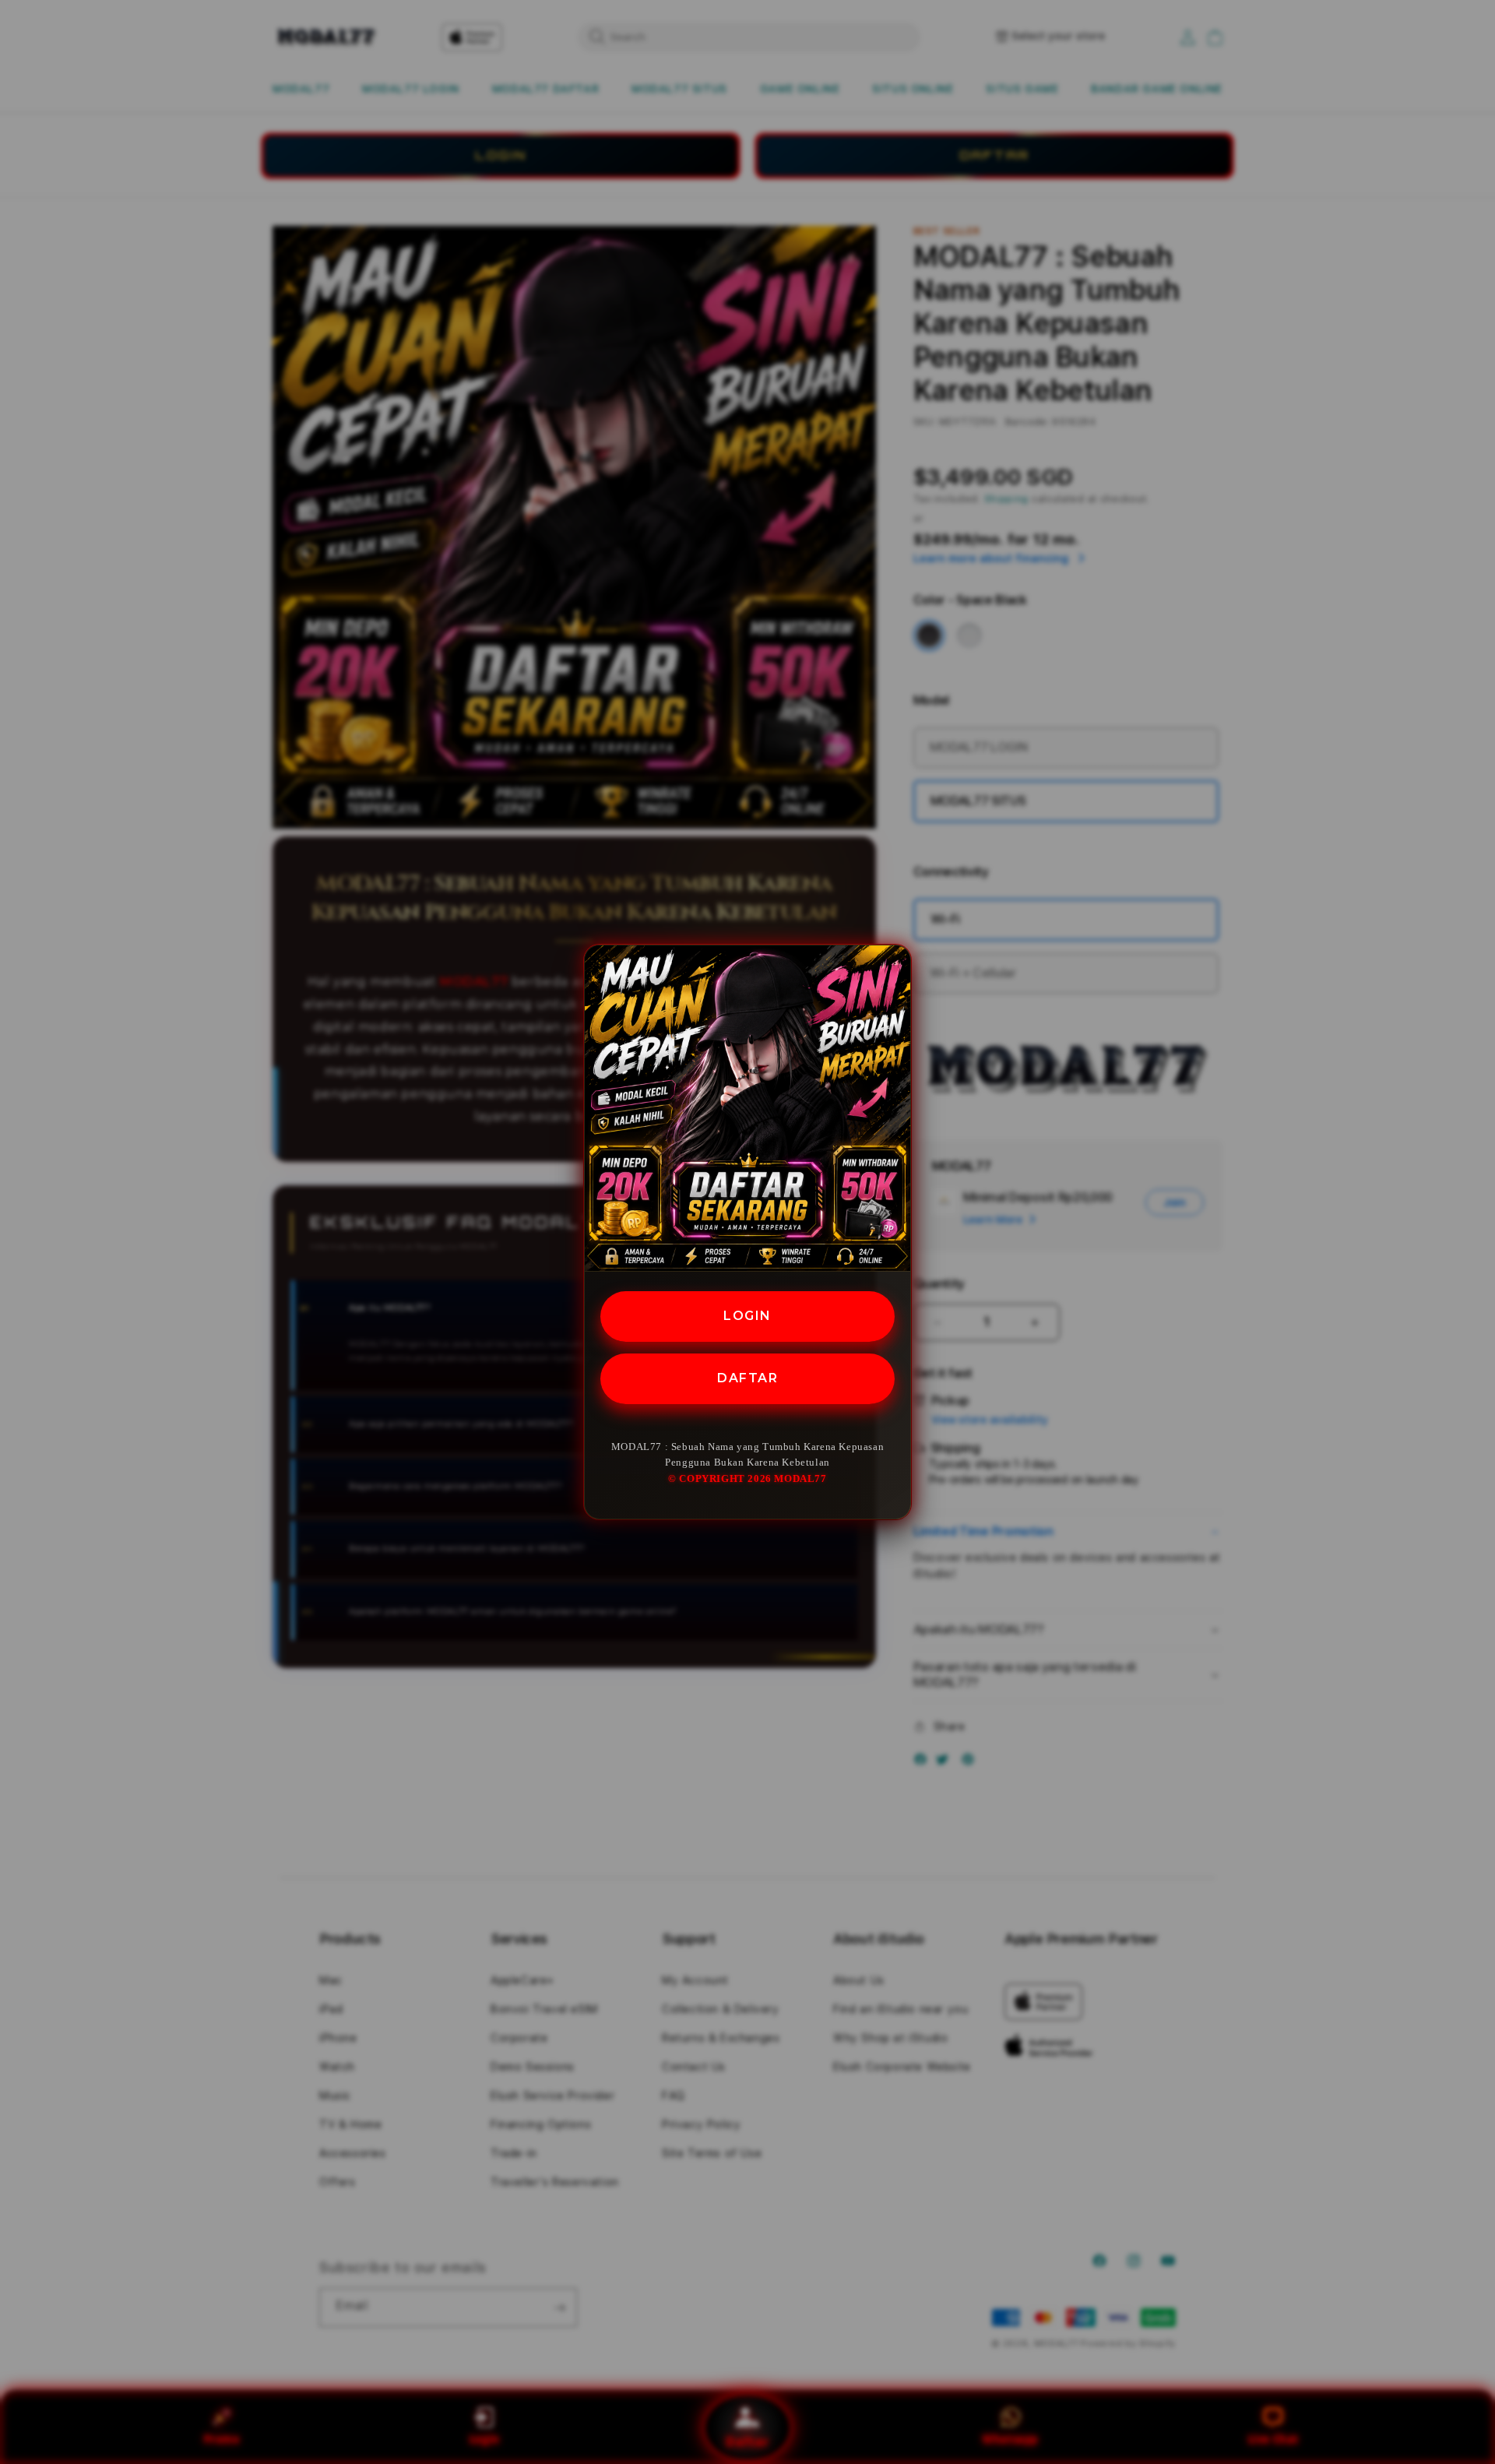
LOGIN (747, 1316)
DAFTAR (747, 1378)
